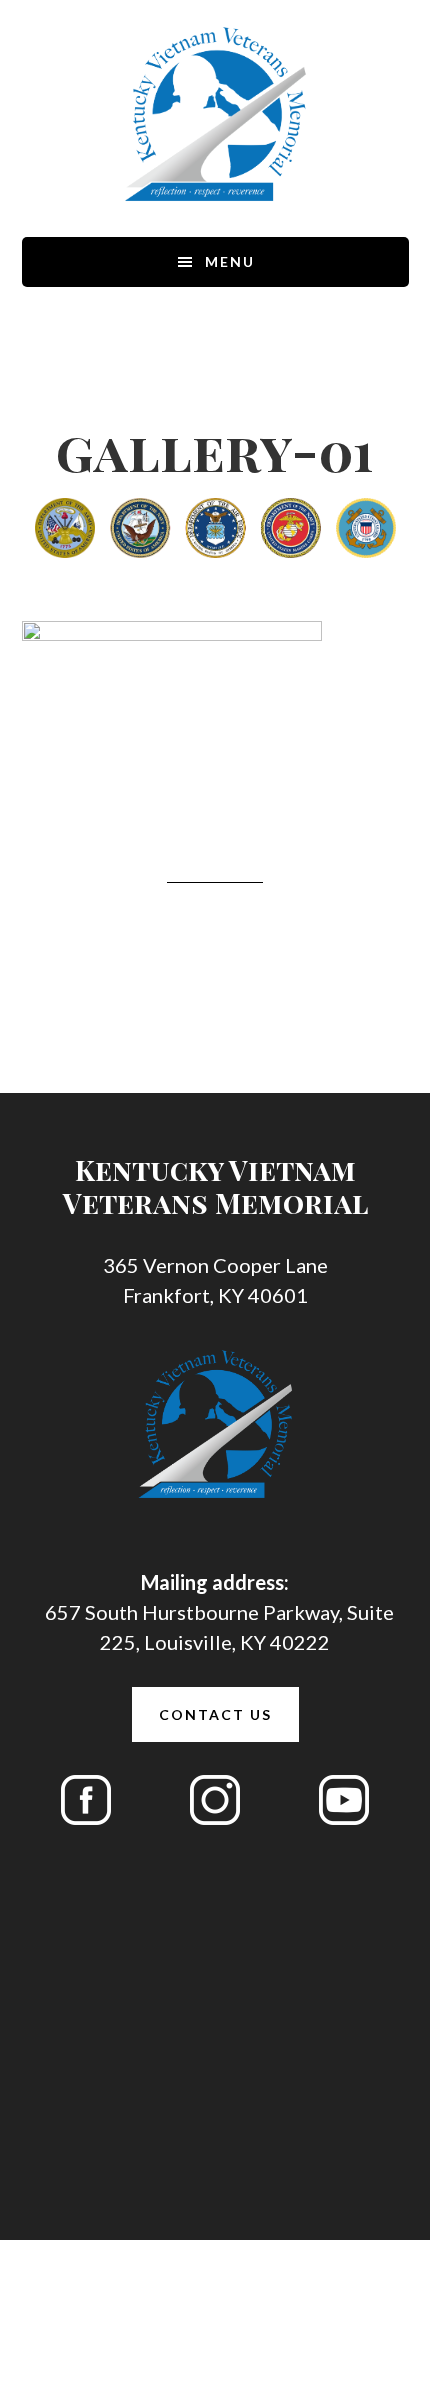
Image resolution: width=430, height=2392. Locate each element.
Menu (230, 261)
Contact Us (215, 1714)
